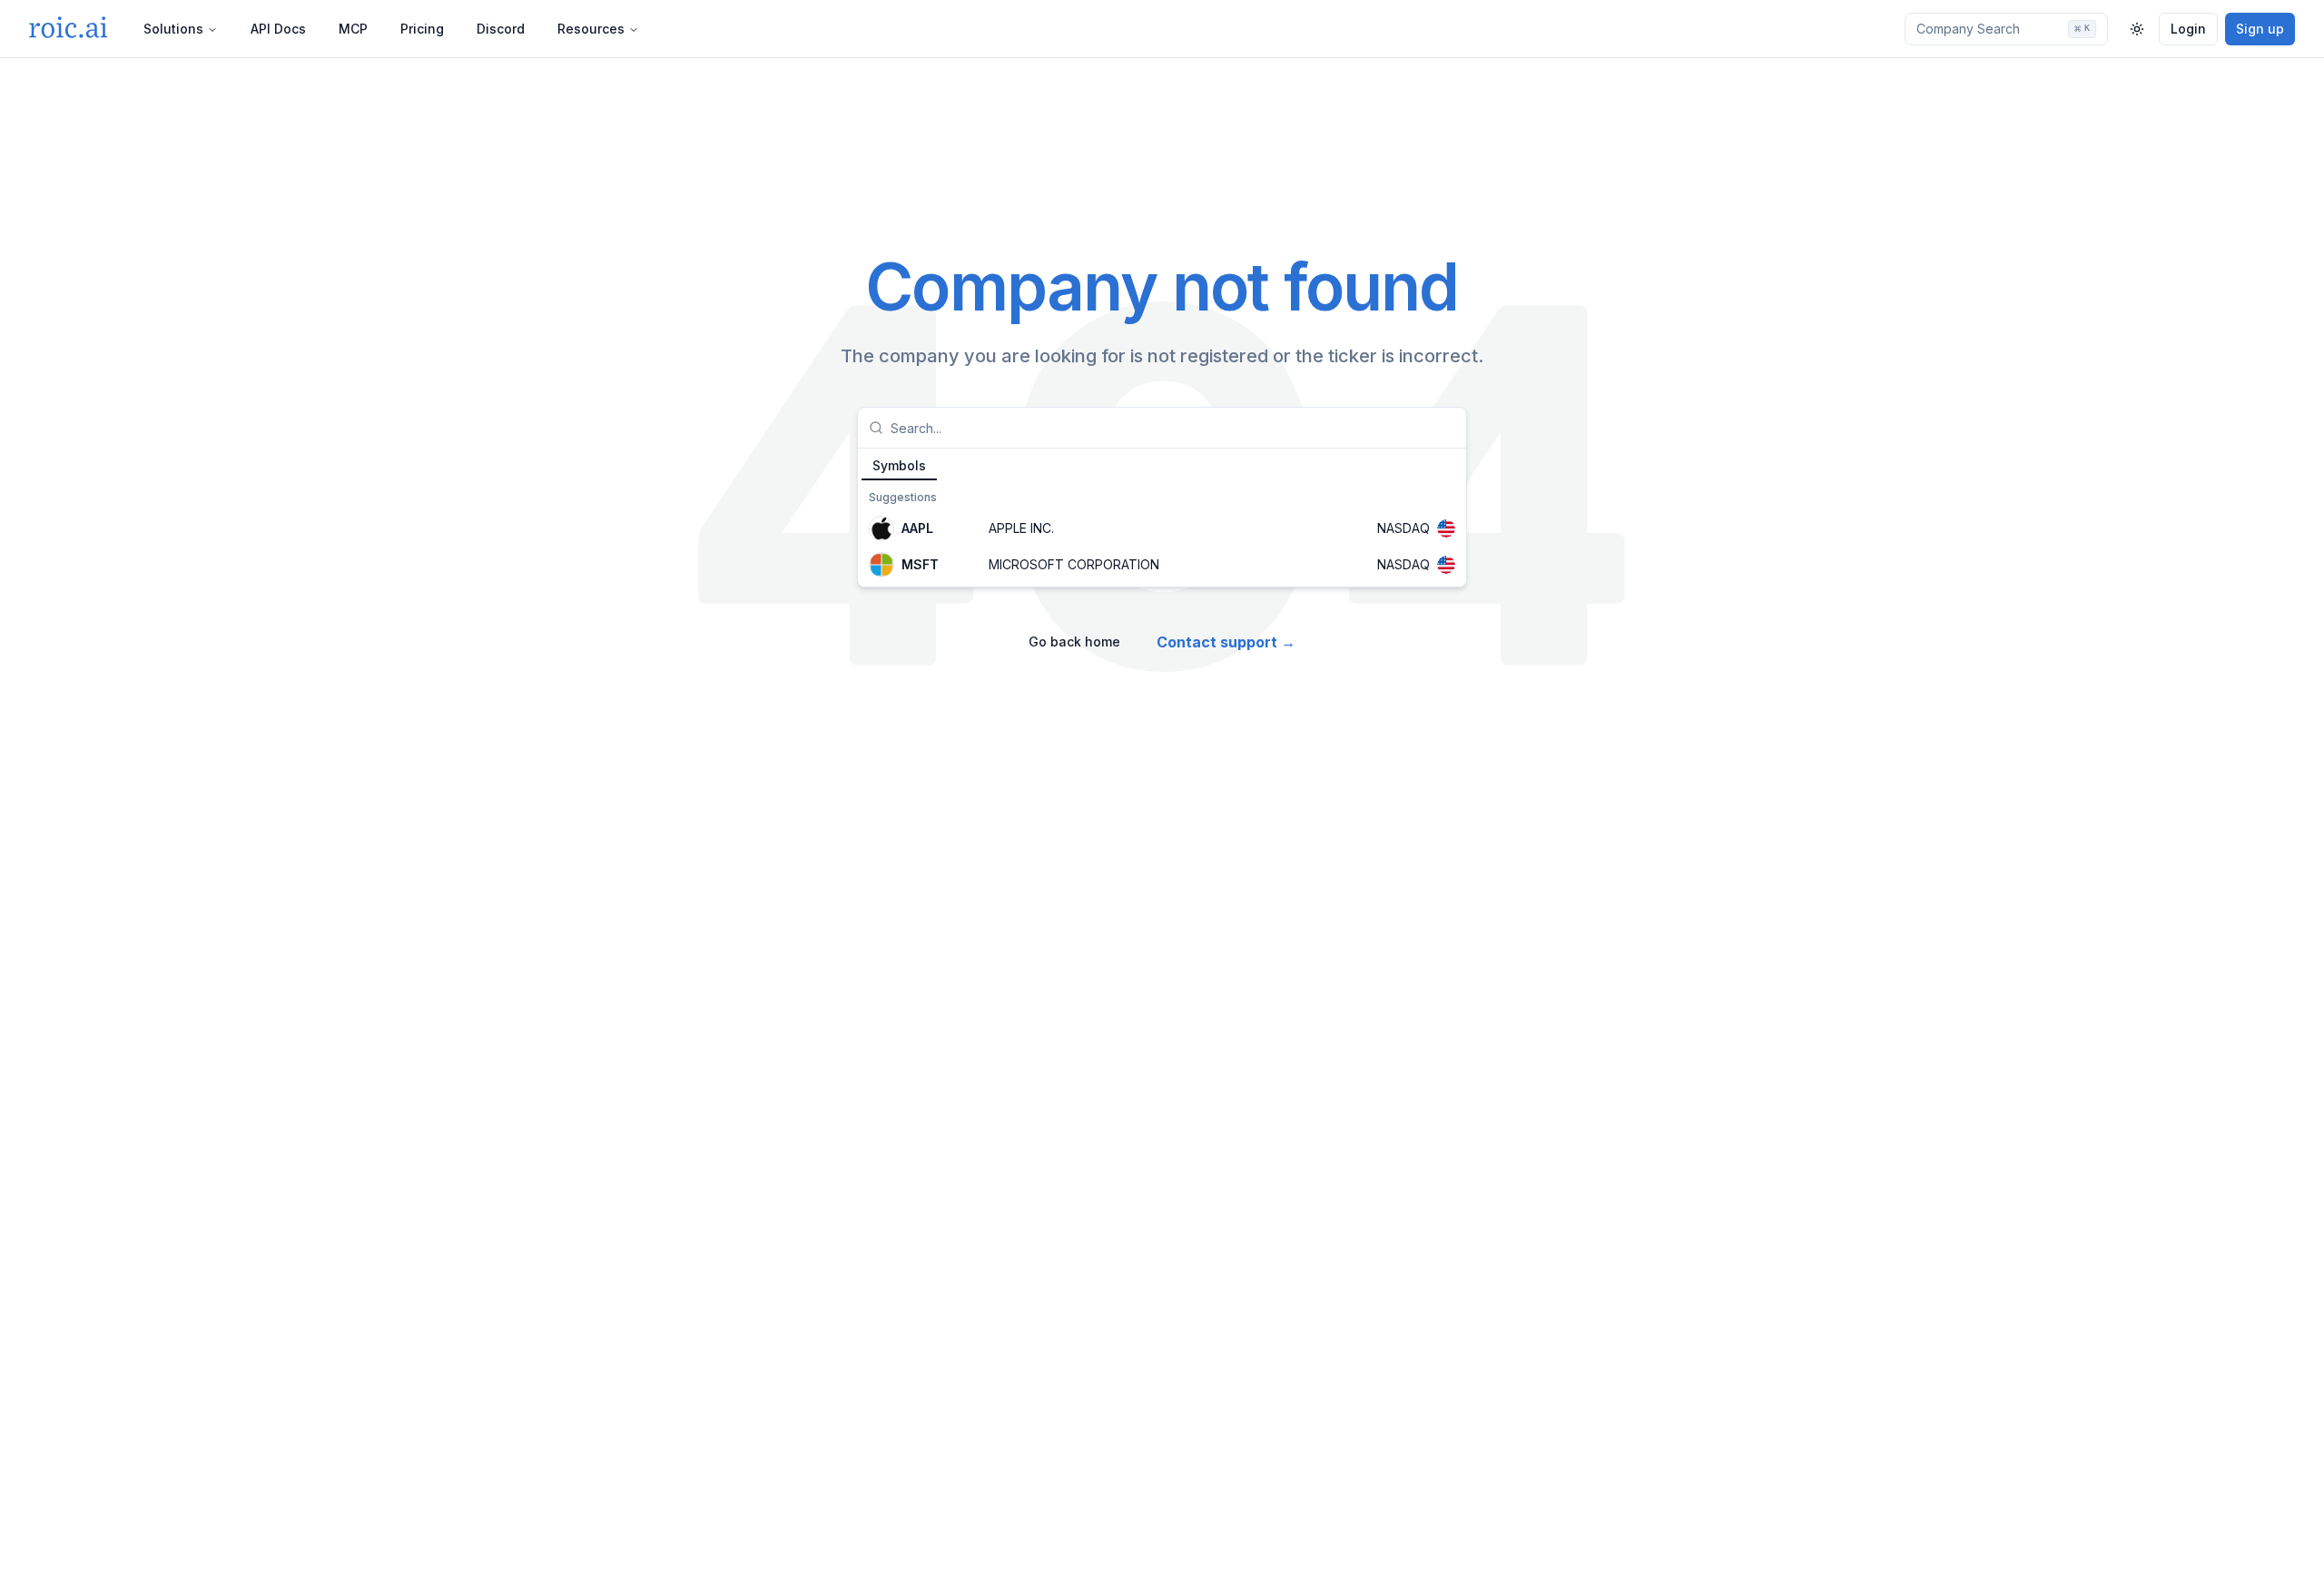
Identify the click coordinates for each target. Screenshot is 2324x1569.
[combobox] (1173, 428)
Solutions (173, 29)
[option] (1162, 528)
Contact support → (1226, 642)
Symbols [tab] (899, 465)
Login (2188, 29)
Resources (591, 29)
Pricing (422, 29)
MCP (353, 29)
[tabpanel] (1162, 534)
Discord (501, 29)
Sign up (2260, 29)
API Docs (278, 29)
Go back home (1074, 641)
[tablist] (1162, 465)
